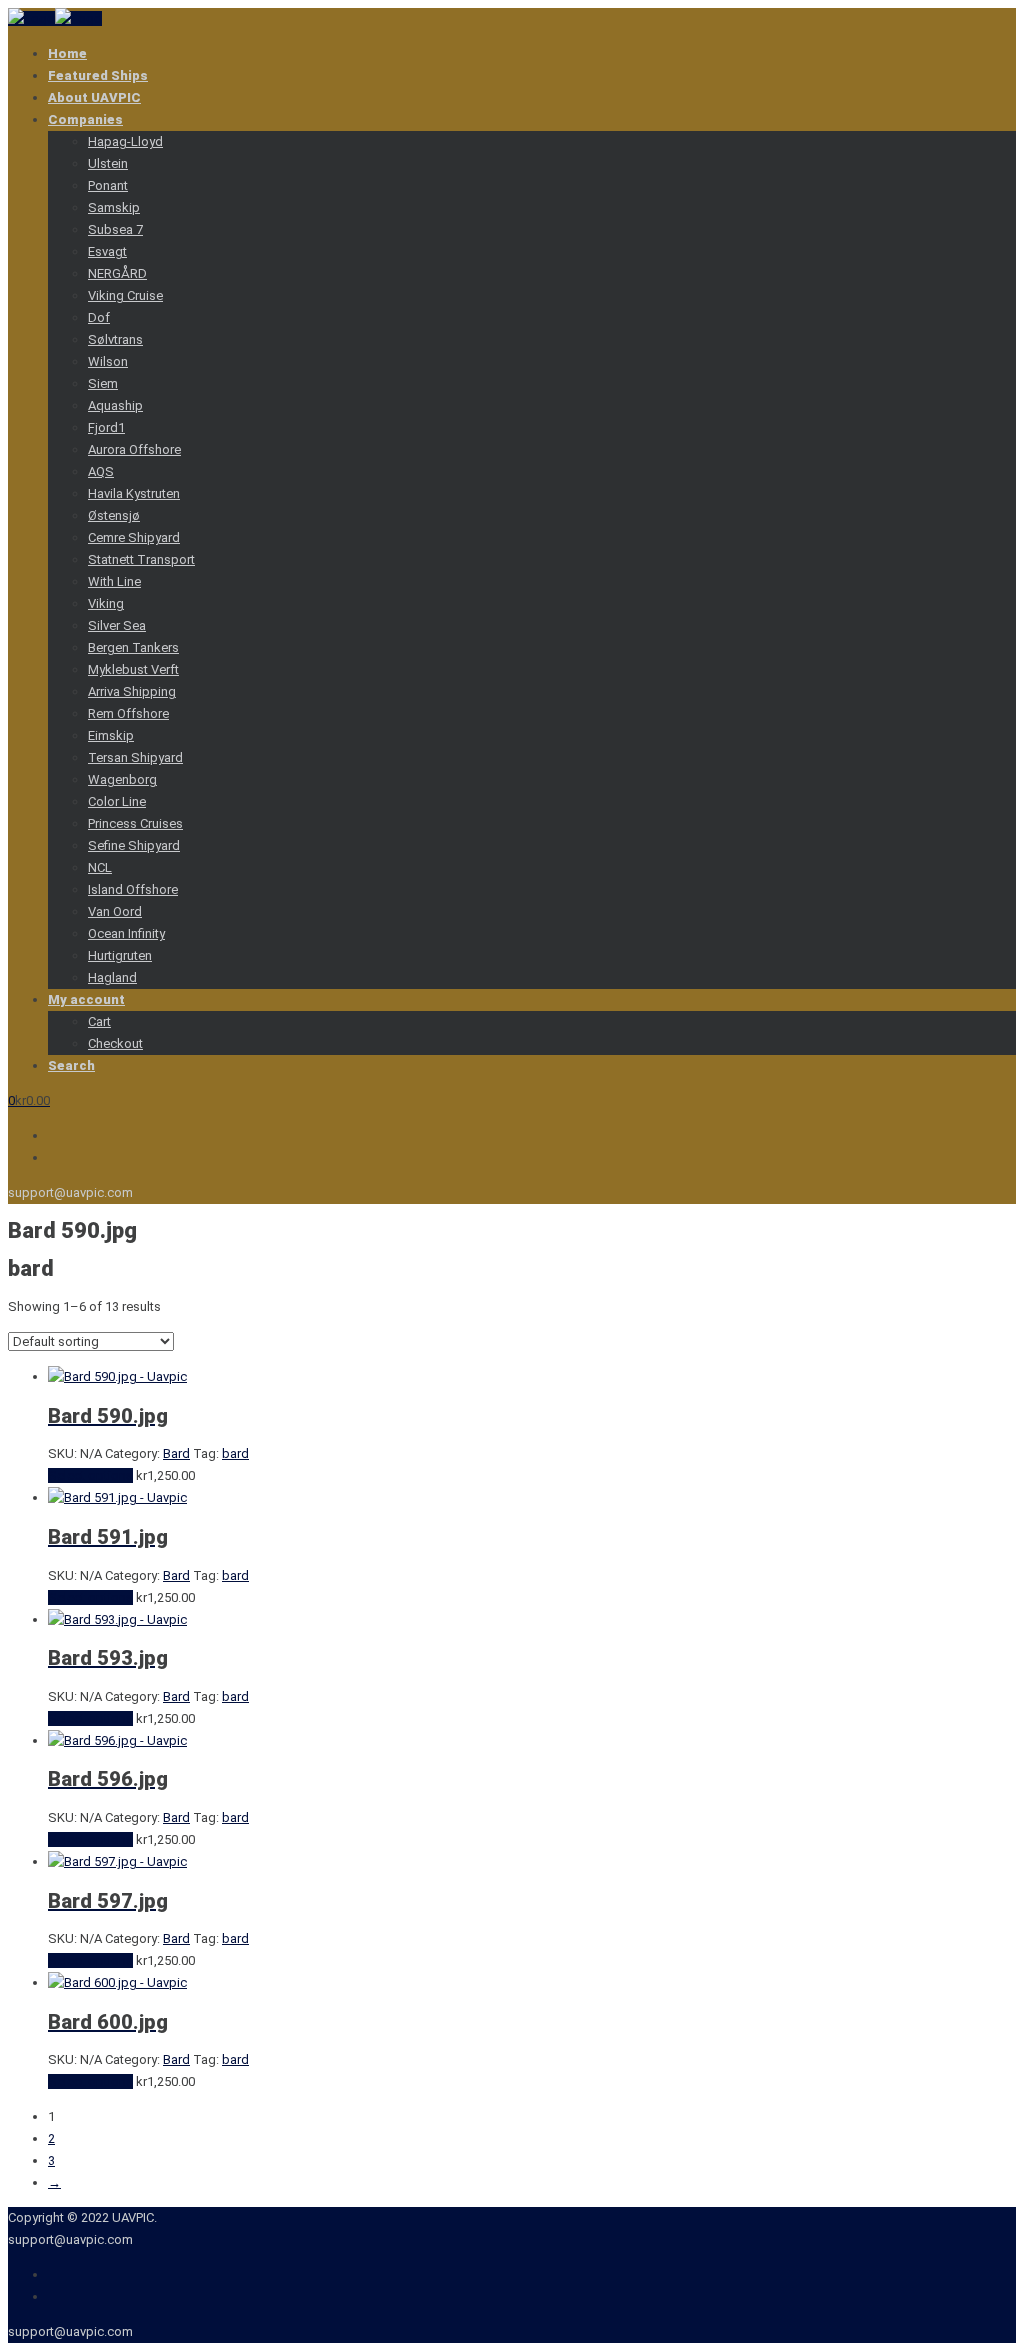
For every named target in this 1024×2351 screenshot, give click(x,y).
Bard (176, 1453)
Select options (90, 1475)
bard (235, 1453)
